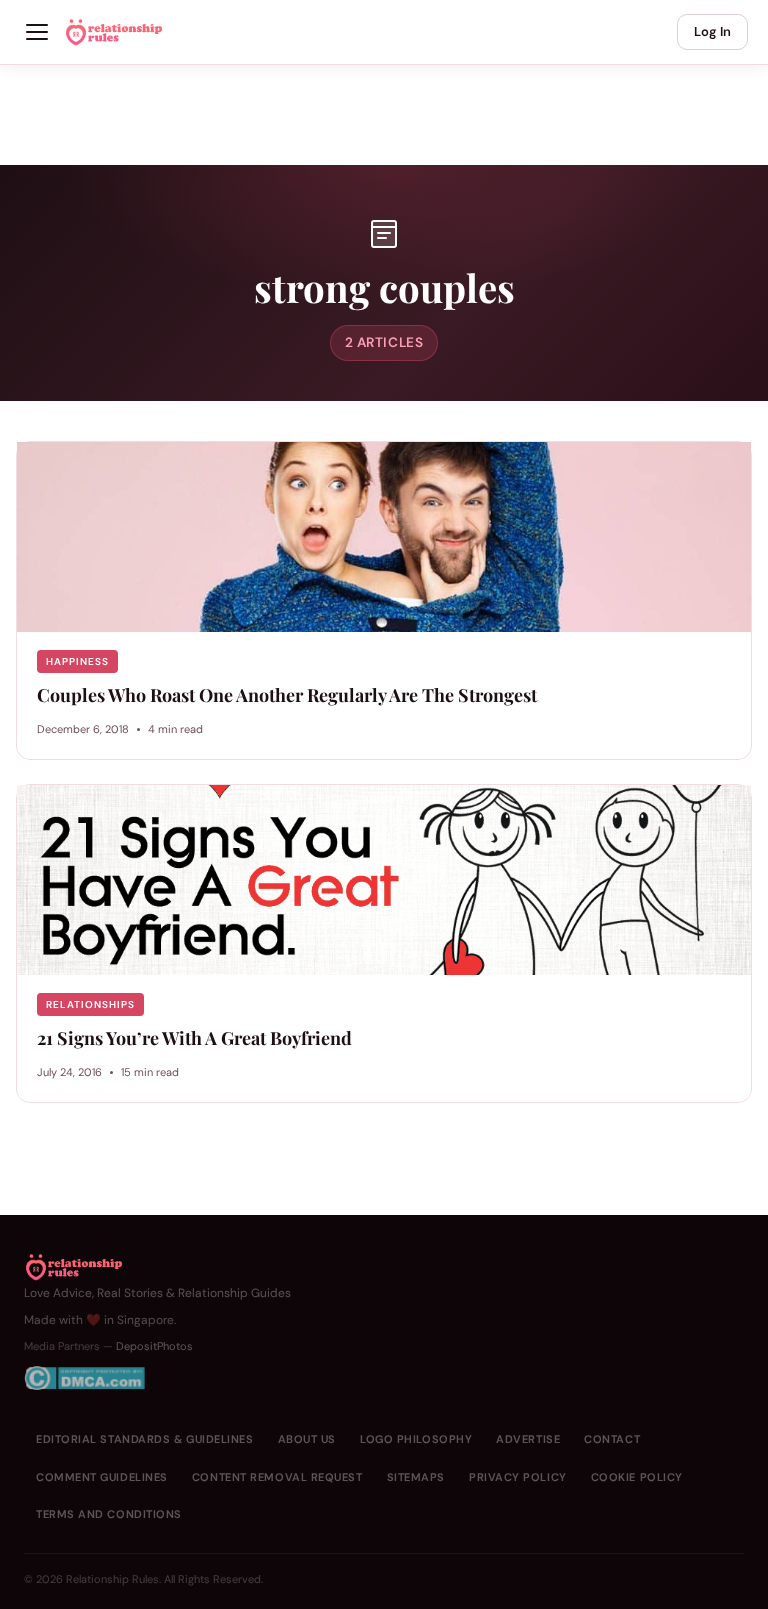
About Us (307, 1439)
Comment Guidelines (102, 1477)
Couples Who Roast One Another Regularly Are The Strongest (287, 695)
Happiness (77, 661)
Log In (712, 31)
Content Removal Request (277, 1477)
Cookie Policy (637, 1477)
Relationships (90, 1004)
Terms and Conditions (109, 1514)
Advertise (528, 1439)
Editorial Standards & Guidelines (145, 1439)
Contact (612, 1439)
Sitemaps (416, 1477)
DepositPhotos (154, 1346)
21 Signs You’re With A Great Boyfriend (194, 1038)
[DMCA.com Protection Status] (157, 1378)
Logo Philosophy (416, 1439)
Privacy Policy (518, 1477)
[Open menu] (37, 32)
